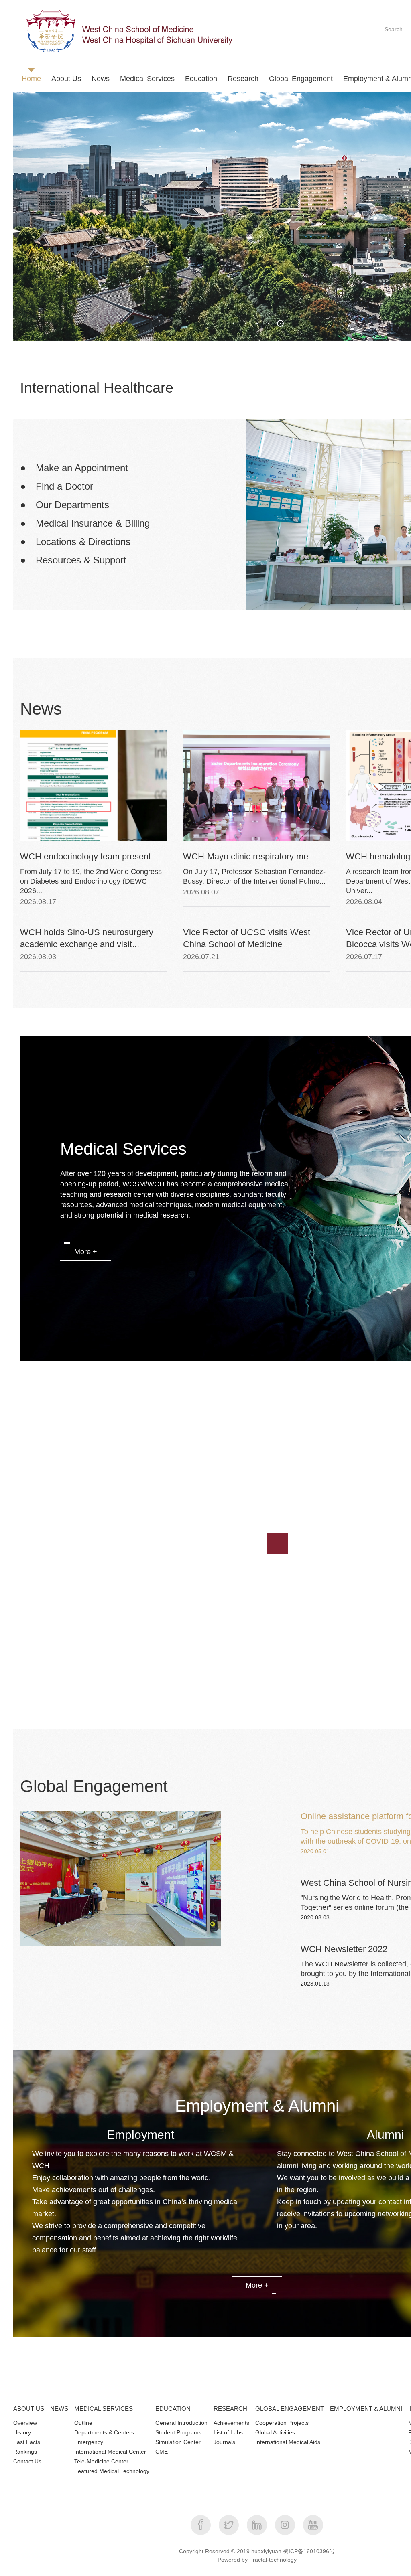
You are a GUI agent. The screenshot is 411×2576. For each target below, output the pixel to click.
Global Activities (275, 2432)
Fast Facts (27, 2442)
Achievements (231, 2423)
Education (201, 79)
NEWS (59, 2409)
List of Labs (228, 2432)
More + (86, 1252)
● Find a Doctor (57, 486)
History (22, 2432)
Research (243, 79)
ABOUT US (29, 2409)
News (101, 79)
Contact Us (27, 2461)
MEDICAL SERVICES (104, 2409)
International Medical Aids (288, 2442)
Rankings (25, 2452)
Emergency (89, 2442)
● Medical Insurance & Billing (85, 523)
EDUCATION (173, 2409)
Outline (83, 2423)
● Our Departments (65, 505)
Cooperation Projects (282, 2423)
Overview (25, 2423)
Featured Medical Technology (112, 2471)
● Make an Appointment (74, 468)
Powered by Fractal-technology (257, 2560)
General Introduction (181, 2423)
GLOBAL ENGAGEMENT (290, 2409)
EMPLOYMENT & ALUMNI (366, 2409)
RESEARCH (230, 2409)
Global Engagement (301, 79)
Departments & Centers (104, 2432)
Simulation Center (178, 2442)
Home (31, 79)
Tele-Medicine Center (101, 2461)
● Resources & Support (73, 560)
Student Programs (178, 2432)
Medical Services (147, 79)
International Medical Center (110, 2452)
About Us (66, 79)
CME (162, 2452)
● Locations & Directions (75, 542)
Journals (224, 2442)
